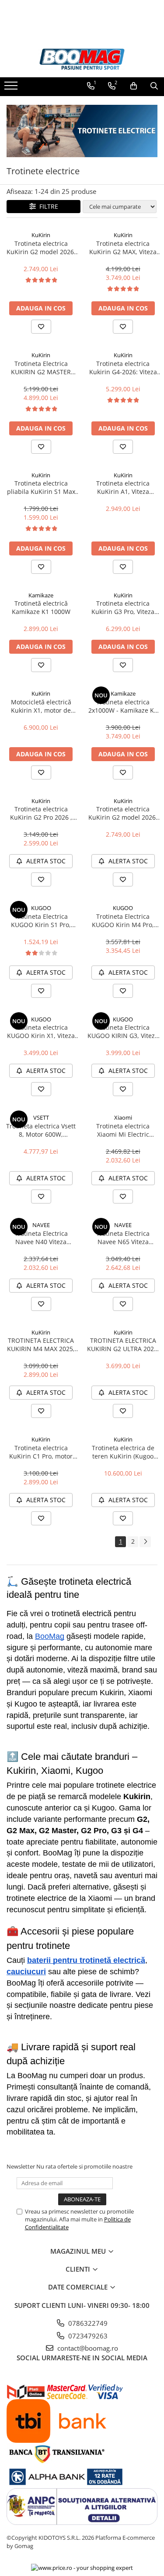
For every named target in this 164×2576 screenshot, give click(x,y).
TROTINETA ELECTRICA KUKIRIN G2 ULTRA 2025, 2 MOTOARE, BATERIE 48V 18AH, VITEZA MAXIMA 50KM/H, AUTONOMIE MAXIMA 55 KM (123, 1345)
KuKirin (41, 235)
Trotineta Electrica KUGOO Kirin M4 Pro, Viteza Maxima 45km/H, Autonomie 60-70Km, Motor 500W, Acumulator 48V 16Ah (123, 921)
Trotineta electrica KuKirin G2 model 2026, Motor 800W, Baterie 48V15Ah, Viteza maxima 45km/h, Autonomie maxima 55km (41, 248)
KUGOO (41, 908)
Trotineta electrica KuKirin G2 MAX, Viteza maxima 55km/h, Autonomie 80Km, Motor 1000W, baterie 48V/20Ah (123, 248)
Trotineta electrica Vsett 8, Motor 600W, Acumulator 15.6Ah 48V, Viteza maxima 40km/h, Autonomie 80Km (41, 1130)
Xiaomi (123, 1117)
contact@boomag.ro (87, 2348)
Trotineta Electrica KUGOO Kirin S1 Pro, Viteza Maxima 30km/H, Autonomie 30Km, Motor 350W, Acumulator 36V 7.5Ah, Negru (41, 921)
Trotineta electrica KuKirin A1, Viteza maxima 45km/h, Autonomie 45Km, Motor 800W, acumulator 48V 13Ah (123, 487)
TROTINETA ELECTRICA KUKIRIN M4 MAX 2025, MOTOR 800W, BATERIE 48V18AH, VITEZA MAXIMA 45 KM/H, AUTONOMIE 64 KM (41, 1345)
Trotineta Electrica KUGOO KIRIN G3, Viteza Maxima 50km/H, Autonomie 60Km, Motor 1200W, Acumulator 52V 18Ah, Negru (123, 1031)
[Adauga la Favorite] (41, 327)
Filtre (47, 206)
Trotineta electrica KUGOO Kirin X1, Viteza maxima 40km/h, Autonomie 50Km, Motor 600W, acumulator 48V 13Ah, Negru (41, 1031)
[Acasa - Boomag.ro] (82, 59)
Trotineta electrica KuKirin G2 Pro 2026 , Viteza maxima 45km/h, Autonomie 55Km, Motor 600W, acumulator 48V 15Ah (41, 813)
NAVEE (41, 1225)
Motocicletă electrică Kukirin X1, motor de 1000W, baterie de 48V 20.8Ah (41, 706)
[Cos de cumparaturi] (134, 86)
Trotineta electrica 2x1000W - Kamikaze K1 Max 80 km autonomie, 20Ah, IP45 (123, 706)
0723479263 (87, 2336)
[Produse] (12, 88)
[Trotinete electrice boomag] (82, 131)
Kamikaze (41, 595)
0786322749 (87, 2323)
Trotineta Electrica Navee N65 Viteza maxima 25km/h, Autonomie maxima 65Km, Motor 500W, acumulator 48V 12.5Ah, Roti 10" (123, 1238)
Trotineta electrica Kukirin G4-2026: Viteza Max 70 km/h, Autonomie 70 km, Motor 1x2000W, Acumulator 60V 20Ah (123, 368)
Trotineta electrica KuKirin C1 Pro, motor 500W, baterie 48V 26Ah (41, 1452)
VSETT (41, 1117)
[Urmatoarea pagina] (145, 1542)
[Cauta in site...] (154, 86)
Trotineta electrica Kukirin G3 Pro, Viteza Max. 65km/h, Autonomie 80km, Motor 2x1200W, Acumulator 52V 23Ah (123, 607)
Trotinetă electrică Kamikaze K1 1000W (41, 607)
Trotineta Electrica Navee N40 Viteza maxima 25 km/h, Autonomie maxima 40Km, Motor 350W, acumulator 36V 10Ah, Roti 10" (41, 1238)
